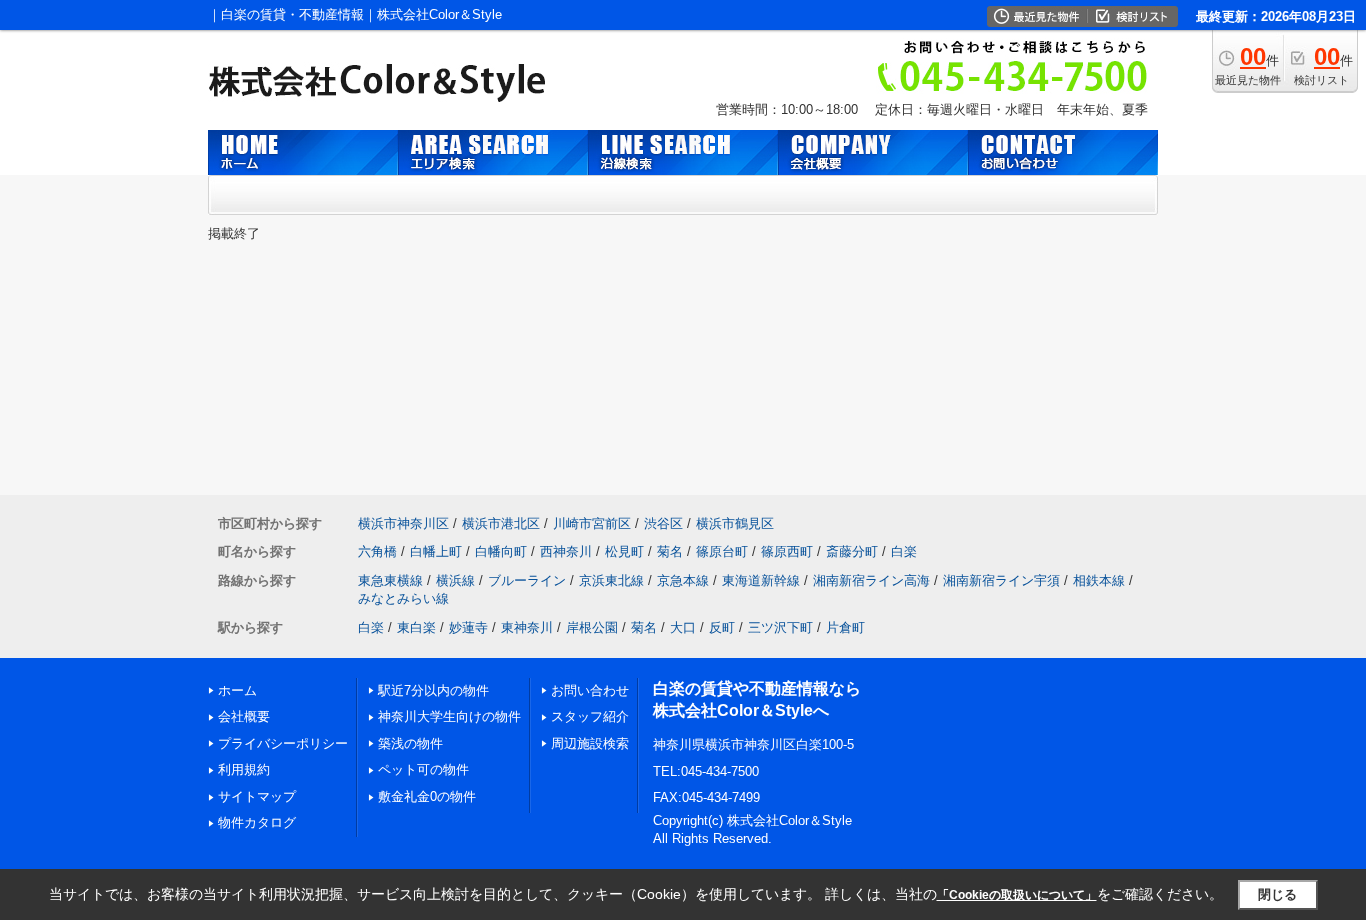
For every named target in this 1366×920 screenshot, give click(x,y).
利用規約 (244, 769)
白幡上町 (436, 551)
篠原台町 (722, 551)
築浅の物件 (410, 743)
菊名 (670, 551)
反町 (722, 627)
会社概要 (244, 716)
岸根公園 (592, 627)
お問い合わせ (590, 690)
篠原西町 (787, 551)
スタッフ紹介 (590, 716)
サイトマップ (257, 796)
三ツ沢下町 (780, 627)
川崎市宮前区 (592, 523)
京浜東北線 (611, 580)
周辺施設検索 (590, 743)
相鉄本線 (1099, 580)
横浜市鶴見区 (735, 523)
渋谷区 (663, 523)
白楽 (904, 551)
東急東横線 (390, 580)
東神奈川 (527, 627)
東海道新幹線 (761, 580)
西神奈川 (566, 551)
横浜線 (455, 580)
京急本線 (683, 580)
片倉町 (845, 627)
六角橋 (377, 551)
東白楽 (416, 627)
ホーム (237, 690)
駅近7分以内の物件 (433, 690)
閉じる (1277, 894)
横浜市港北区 (501, 523)
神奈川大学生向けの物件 (449, 716)
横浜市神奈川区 (403, 523)
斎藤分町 (852, 551)
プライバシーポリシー (283, 743)
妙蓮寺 (468, 627)
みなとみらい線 (403, 598)
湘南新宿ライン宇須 (1001, 580)
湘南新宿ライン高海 (871, 580)
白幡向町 (501, 551)
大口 (683, 627)
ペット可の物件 (423, 769)
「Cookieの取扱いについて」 (1017, 895)
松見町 (624, 551)
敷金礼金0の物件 (427, 796)
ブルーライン (527, 580)
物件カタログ (257, 822)
